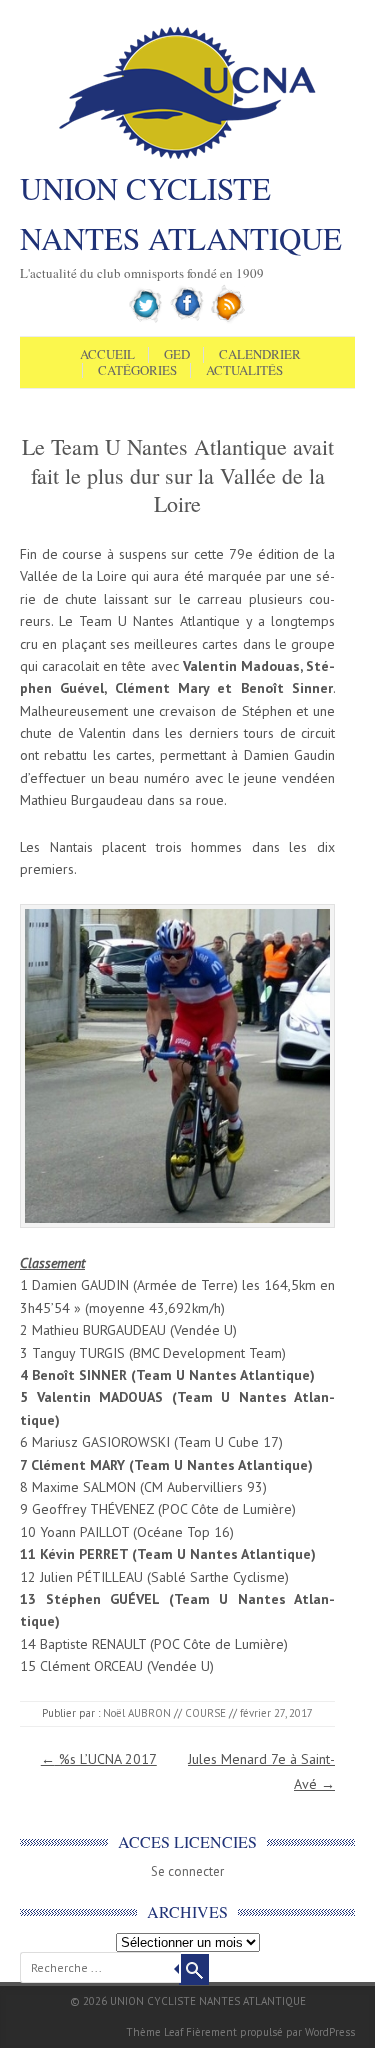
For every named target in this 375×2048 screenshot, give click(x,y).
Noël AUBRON (137, 1713)
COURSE (205, 1713)
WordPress (330, 2032)
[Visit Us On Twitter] (146, 319)
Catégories (137, 371)
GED (177, 355)
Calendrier (260, 355)
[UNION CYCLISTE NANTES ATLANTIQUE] (187, 157)
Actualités (244, 371)
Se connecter (187, 1871)
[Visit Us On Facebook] (187, 319)
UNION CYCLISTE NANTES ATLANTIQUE (181, 213)
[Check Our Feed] (228, 319)
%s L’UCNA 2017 (99, 1759)
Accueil (107, 355)
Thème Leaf (154, 2032)
